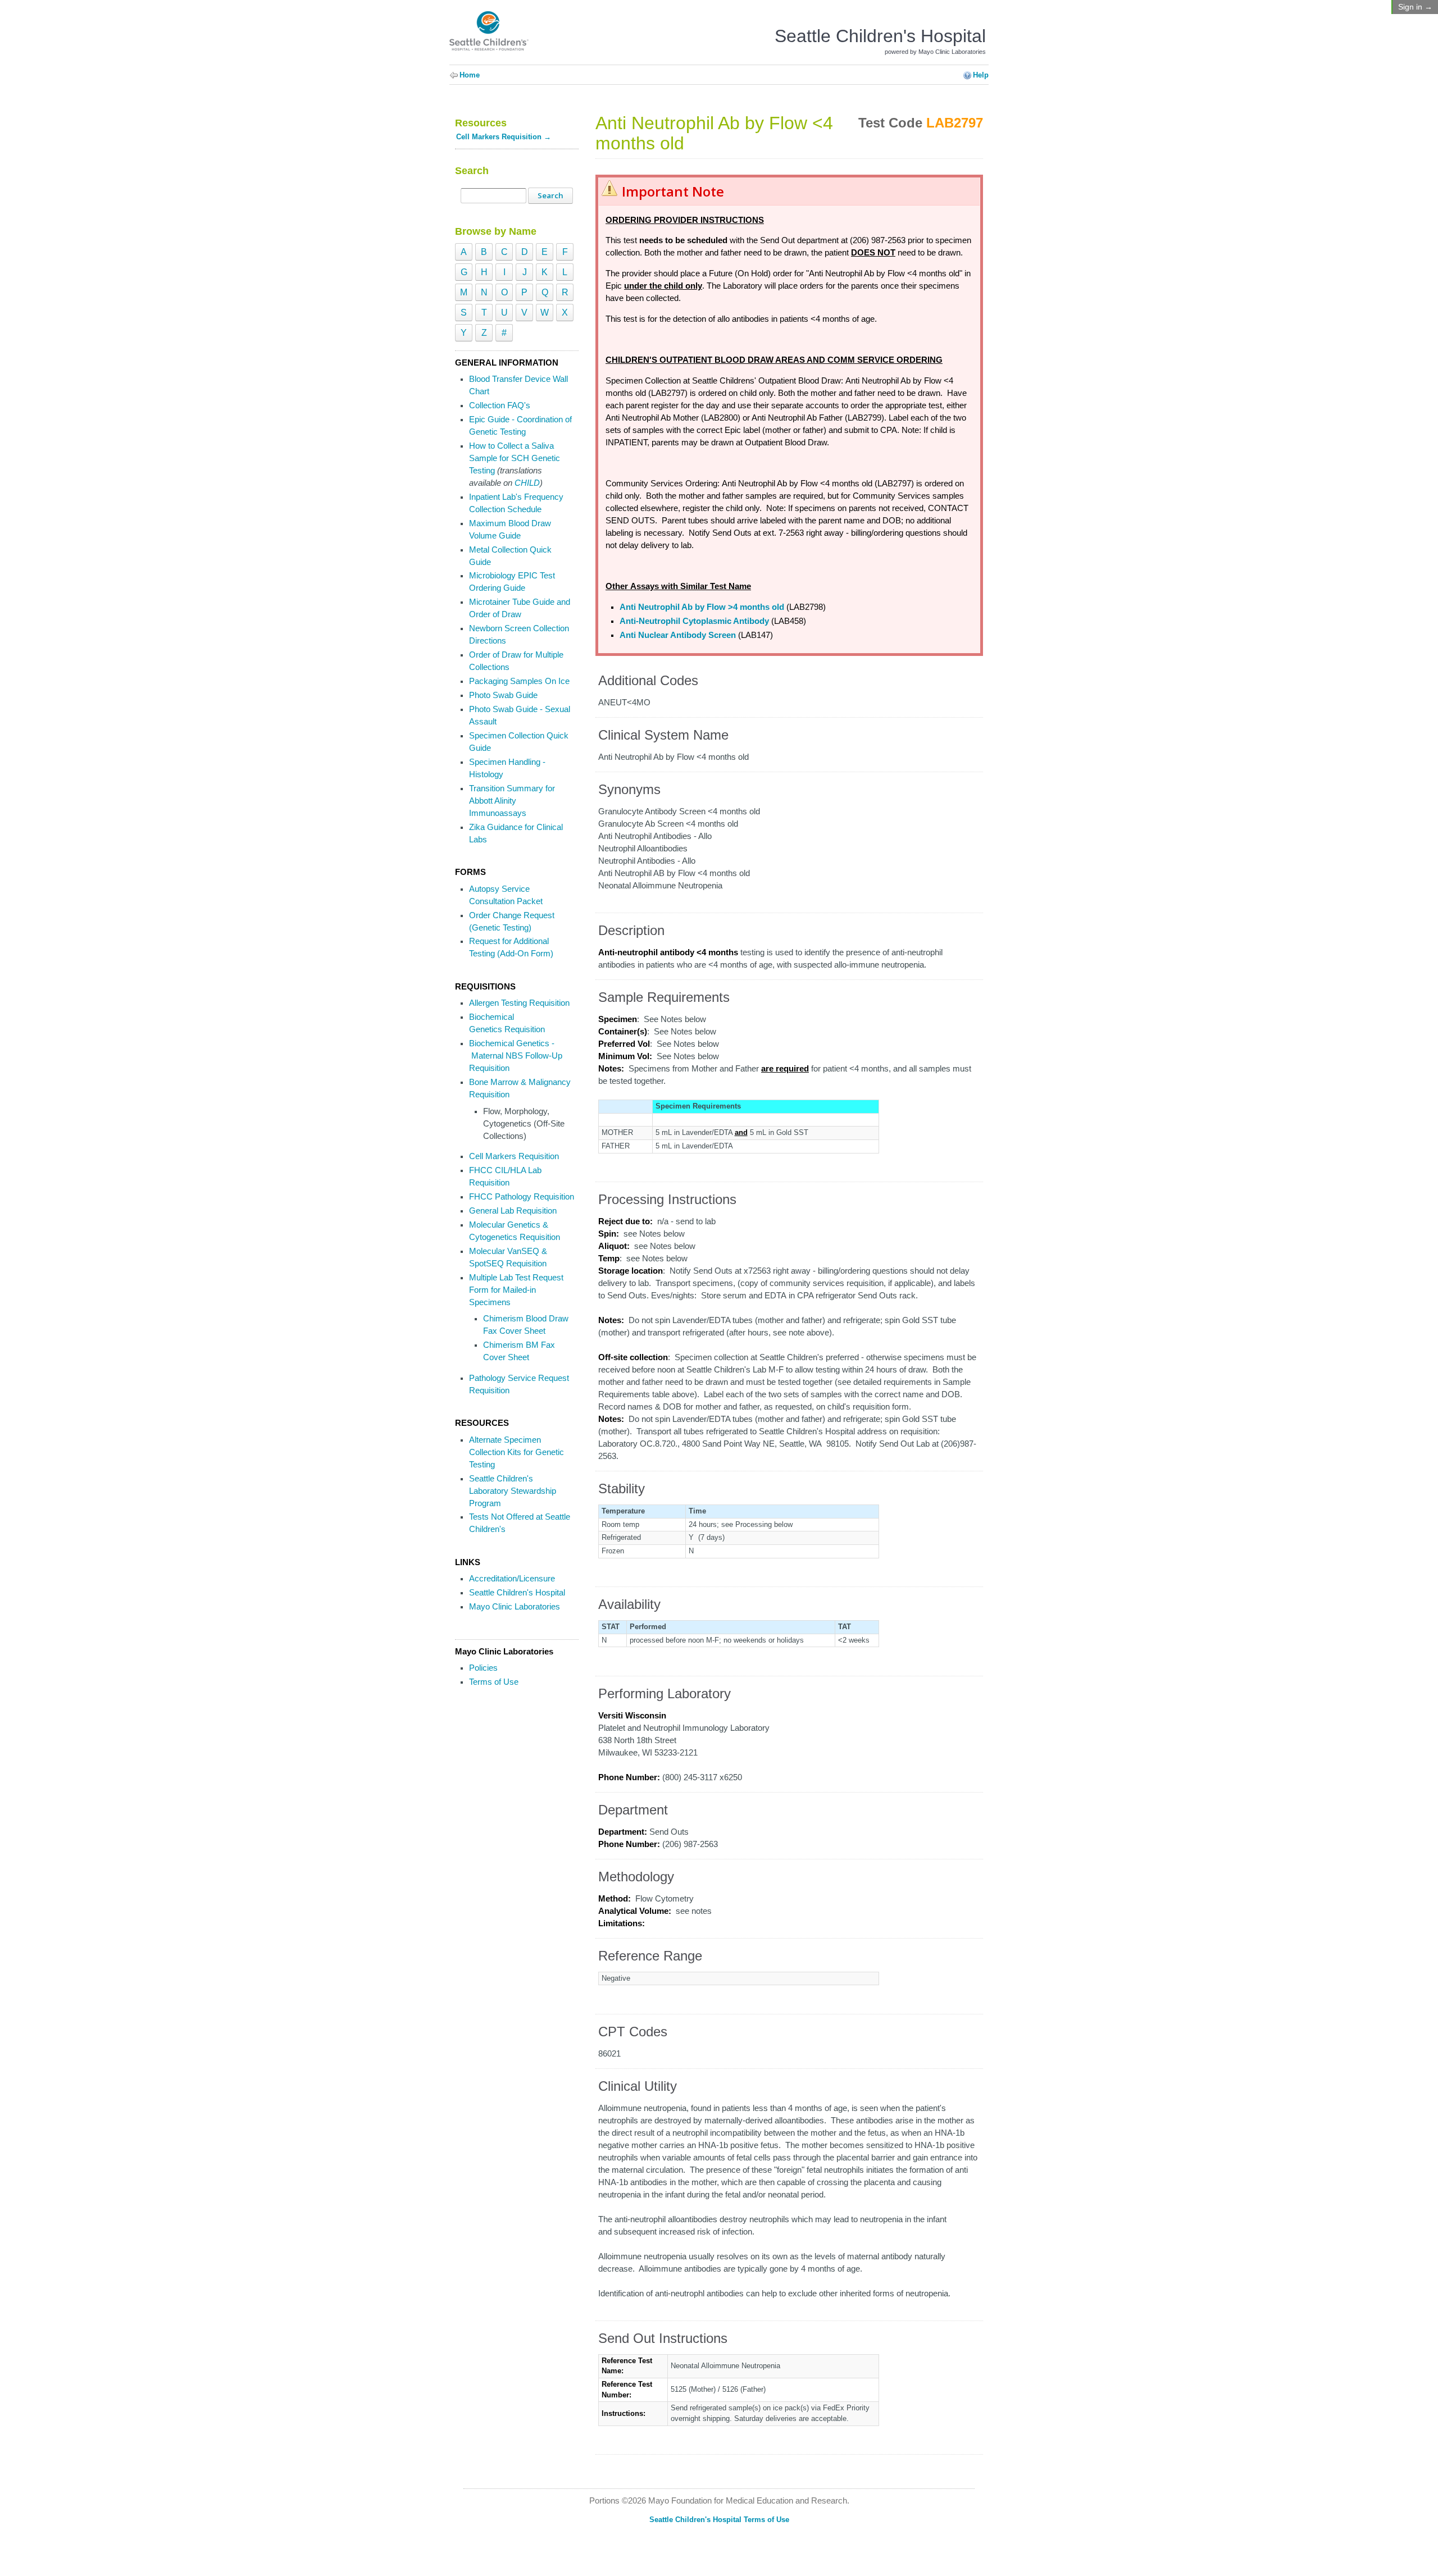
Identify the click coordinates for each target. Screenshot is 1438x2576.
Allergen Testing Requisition (519, 1003)
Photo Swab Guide (503, 695)
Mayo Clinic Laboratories (515, 1607)
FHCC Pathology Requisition (522, 1197)
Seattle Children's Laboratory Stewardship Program (513, 1491)
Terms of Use (494, 1682)
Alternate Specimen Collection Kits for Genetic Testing (517, 1452)
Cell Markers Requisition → (504, 137)
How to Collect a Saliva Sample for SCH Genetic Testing (515, 458)
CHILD (527, 483)
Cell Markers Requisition (514, 1156)
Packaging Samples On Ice (519, 681)
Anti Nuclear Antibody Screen (678, 635)
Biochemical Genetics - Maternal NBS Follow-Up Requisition (516, 1056)
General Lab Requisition (513, 1211)
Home (470, 75)
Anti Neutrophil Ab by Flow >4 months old (702, 607)
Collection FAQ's (500, 405)
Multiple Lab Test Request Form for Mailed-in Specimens (516, 1290)
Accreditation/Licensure (512, 1579)
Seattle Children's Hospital (517, 1593)
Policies (483, 1668)
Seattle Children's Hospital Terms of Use (719, 2520)
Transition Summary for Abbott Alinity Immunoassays (512, 801)
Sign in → (1415, 7)
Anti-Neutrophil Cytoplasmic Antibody (694, 621)
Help (981, 75)
